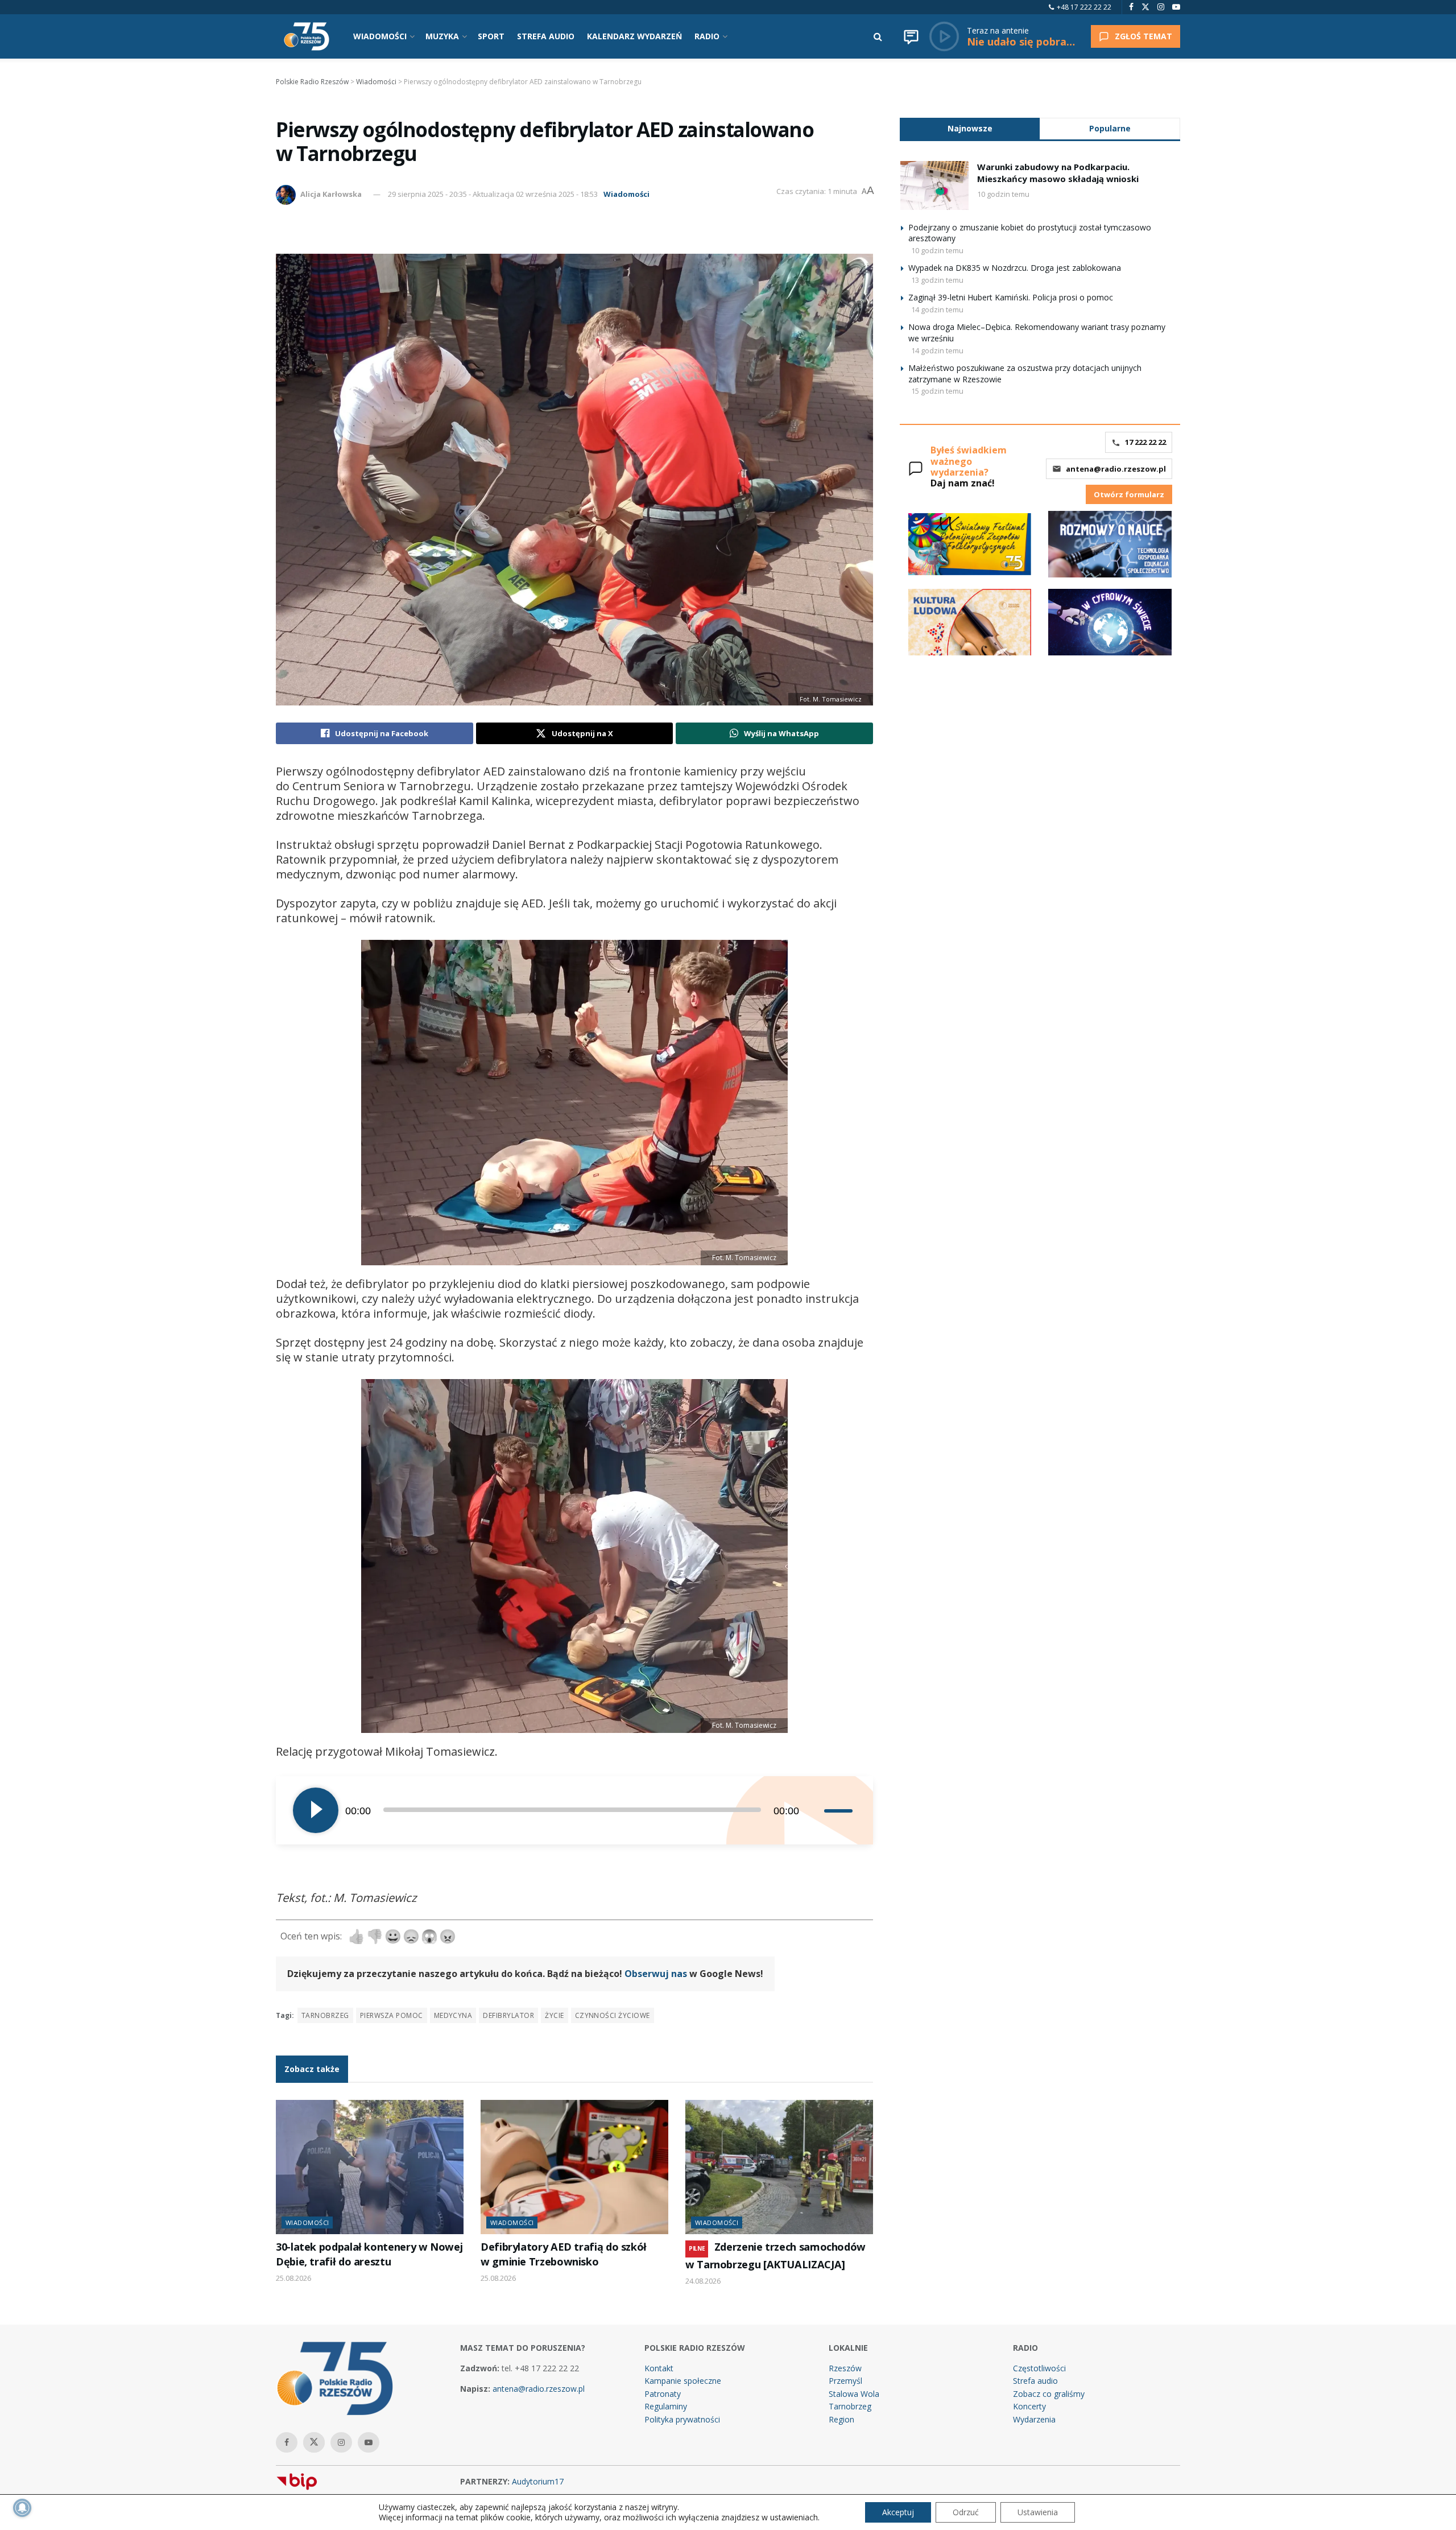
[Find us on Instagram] (1161, 7)
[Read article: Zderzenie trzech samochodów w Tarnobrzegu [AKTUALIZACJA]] (779, 2167)
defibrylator (508, 2015)
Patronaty (663, 2394)
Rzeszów (845, 2368)
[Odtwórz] (316, 1810)
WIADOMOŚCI (380, 36)
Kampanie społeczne (683, 2381)
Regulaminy (666, 2406)
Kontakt (659, 2368)
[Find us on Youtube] (1176, 7)
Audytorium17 (538, 2481)
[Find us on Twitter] (1145, 7)
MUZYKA (442, 36)
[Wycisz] (815, 1810)
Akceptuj (898, 2512)
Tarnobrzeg (325, 2015)
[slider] (840, 1810)
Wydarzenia (1034, 2419)
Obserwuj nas (656, 1974)
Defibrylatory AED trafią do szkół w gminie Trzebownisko (564, 2254)
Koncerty (1029, 2406)
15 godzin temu (937, 391)
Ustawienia (1038, 2512)
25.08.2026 (293, 2278)
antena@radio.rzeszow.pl (1116, 469)
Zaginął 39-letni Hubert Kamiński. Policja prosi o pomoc (1011, 297)
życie (554, 2015)
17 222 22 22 (1145, 442)
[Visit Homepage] (307, 36)
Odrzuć (966, 2512)
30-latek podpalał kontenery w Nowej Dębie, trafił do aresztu (369, 2254)
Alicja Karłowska (331, 194)
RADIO (707, 36)
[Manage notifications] (22, 2508)
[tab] (970, 128)
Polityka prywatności (682, 2419)
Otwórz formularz (1129, 494)
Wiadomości (626, 194)
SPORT (491, 36)
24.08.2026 (703, 2281)
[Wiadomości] (911, 36)
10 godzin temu (1003, 194)
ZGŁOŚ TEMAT (1143, 36)
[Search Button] (878, 36)
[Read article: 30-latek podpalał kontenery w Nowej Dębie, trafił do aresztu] (370, 2167)
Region (841, 2419)
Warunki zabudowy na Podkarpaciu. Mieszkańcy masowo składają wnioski (1058, 173)
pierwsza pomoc (392, 2015)
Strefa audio (1035, 2381)
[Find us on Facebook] (1131, 7)
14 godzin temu (937, 309)
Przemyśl (845, 2381)
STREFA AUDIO (546, 36)
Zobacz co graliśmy (1049, 2394)
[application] (574, 1810)
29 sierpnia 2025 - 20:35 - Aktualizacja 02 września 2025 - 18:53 (493, 194)
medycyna (453, 2015)
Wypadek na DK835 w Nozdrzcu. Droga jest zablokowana (1015, 268)
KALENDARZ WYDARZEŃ (634, 36)
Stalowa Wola (854, 2394)
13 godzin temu (937, 280)
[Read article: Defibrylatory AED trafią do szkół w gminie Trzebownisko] (574, 2167)
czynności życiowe (613, 2015)
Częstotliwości (1039, 2368)
